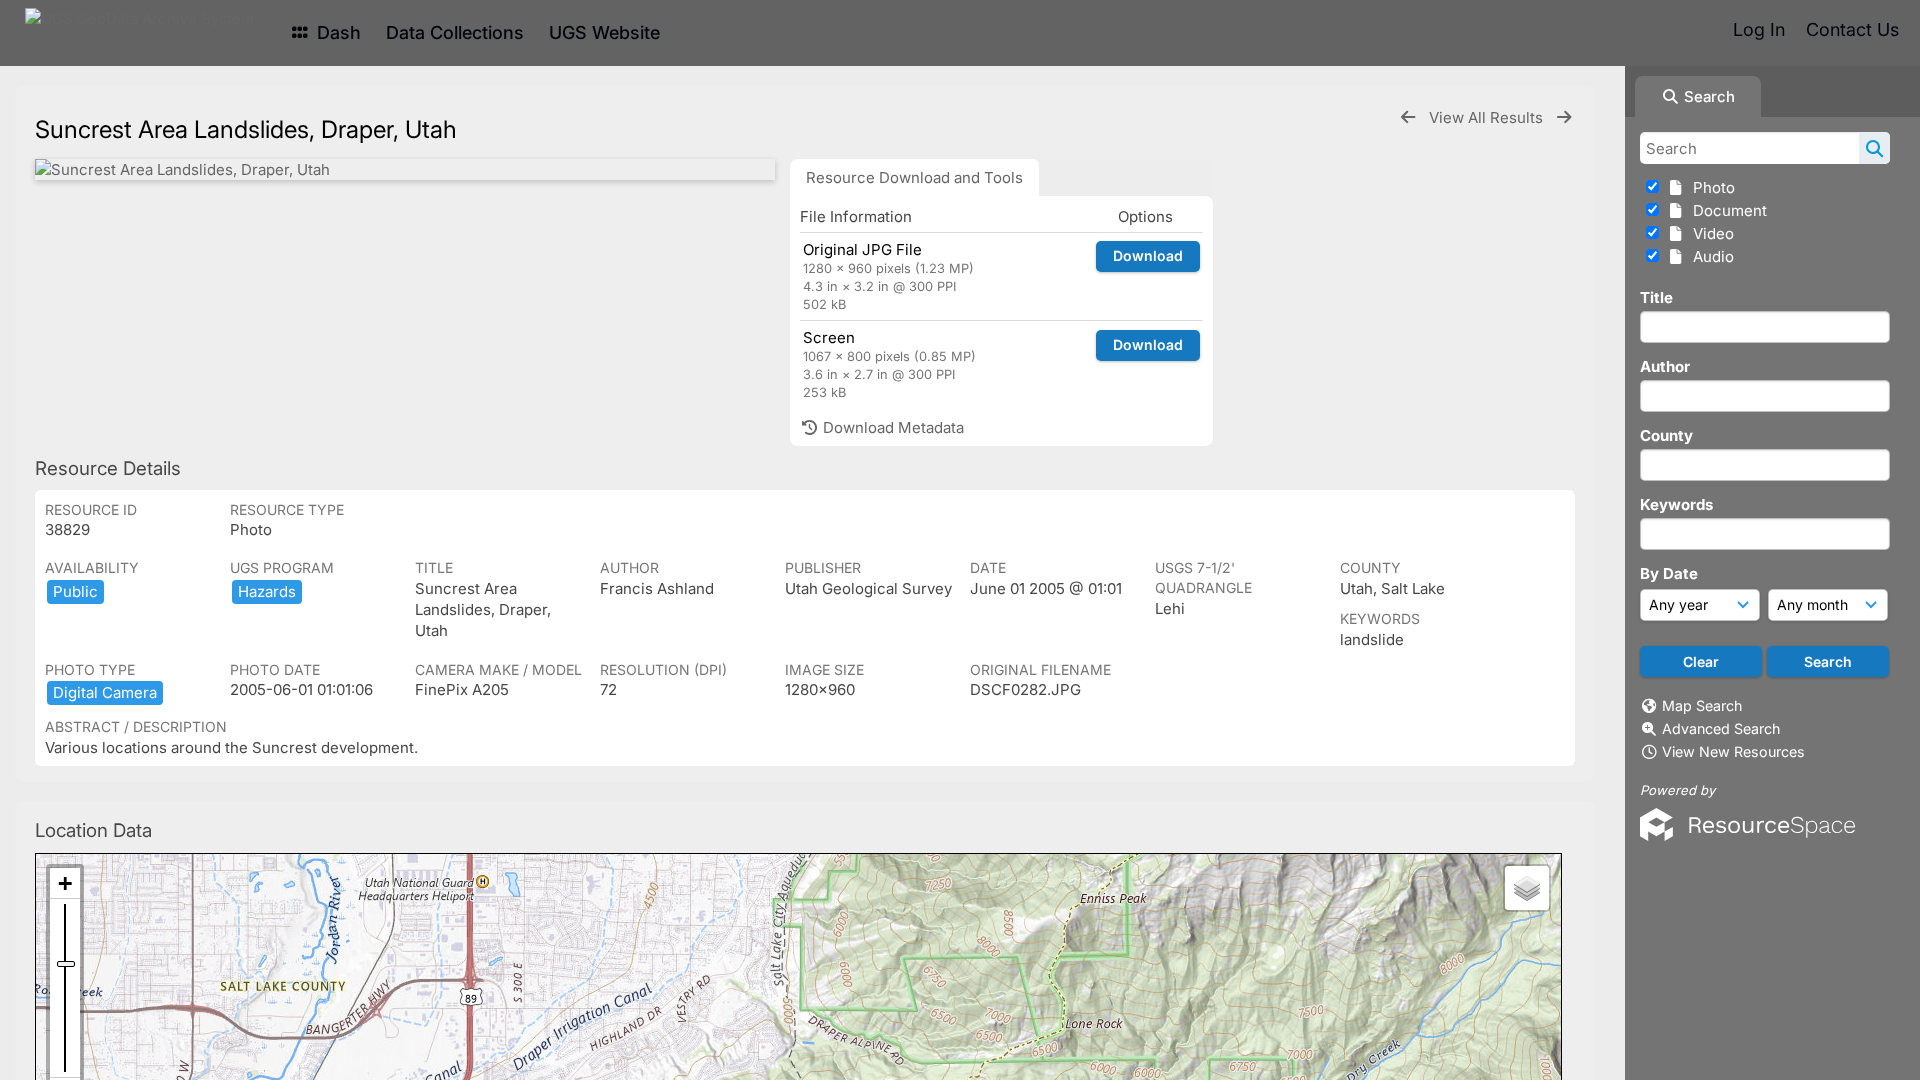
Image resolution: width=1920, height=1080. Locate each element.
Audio (1709, 256)
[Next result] (1564, 117)
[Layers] (1527, 888)
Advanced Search (1721, 728)
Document (1726, 210)
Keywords (1676, 504)
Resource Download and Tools (914, 177)
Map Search (1702, 705)
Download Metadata (891, 427)
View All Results (1488, 117)
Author (1665, 366)
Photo (1710, 187)
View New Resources (1733, 751)
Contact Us (1852, 29)
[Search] (1874, 148)
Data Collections (455, 32)
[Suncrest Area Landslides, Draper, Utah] (405, 169)
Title (1656, 297)
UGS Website (604, 32)
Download (1148, 255)
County (1666, 435)
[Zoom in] (65, 883)
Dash (336, 32)
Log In (1759, 29)
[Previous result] (1408, 117)
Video (1709, 233)
